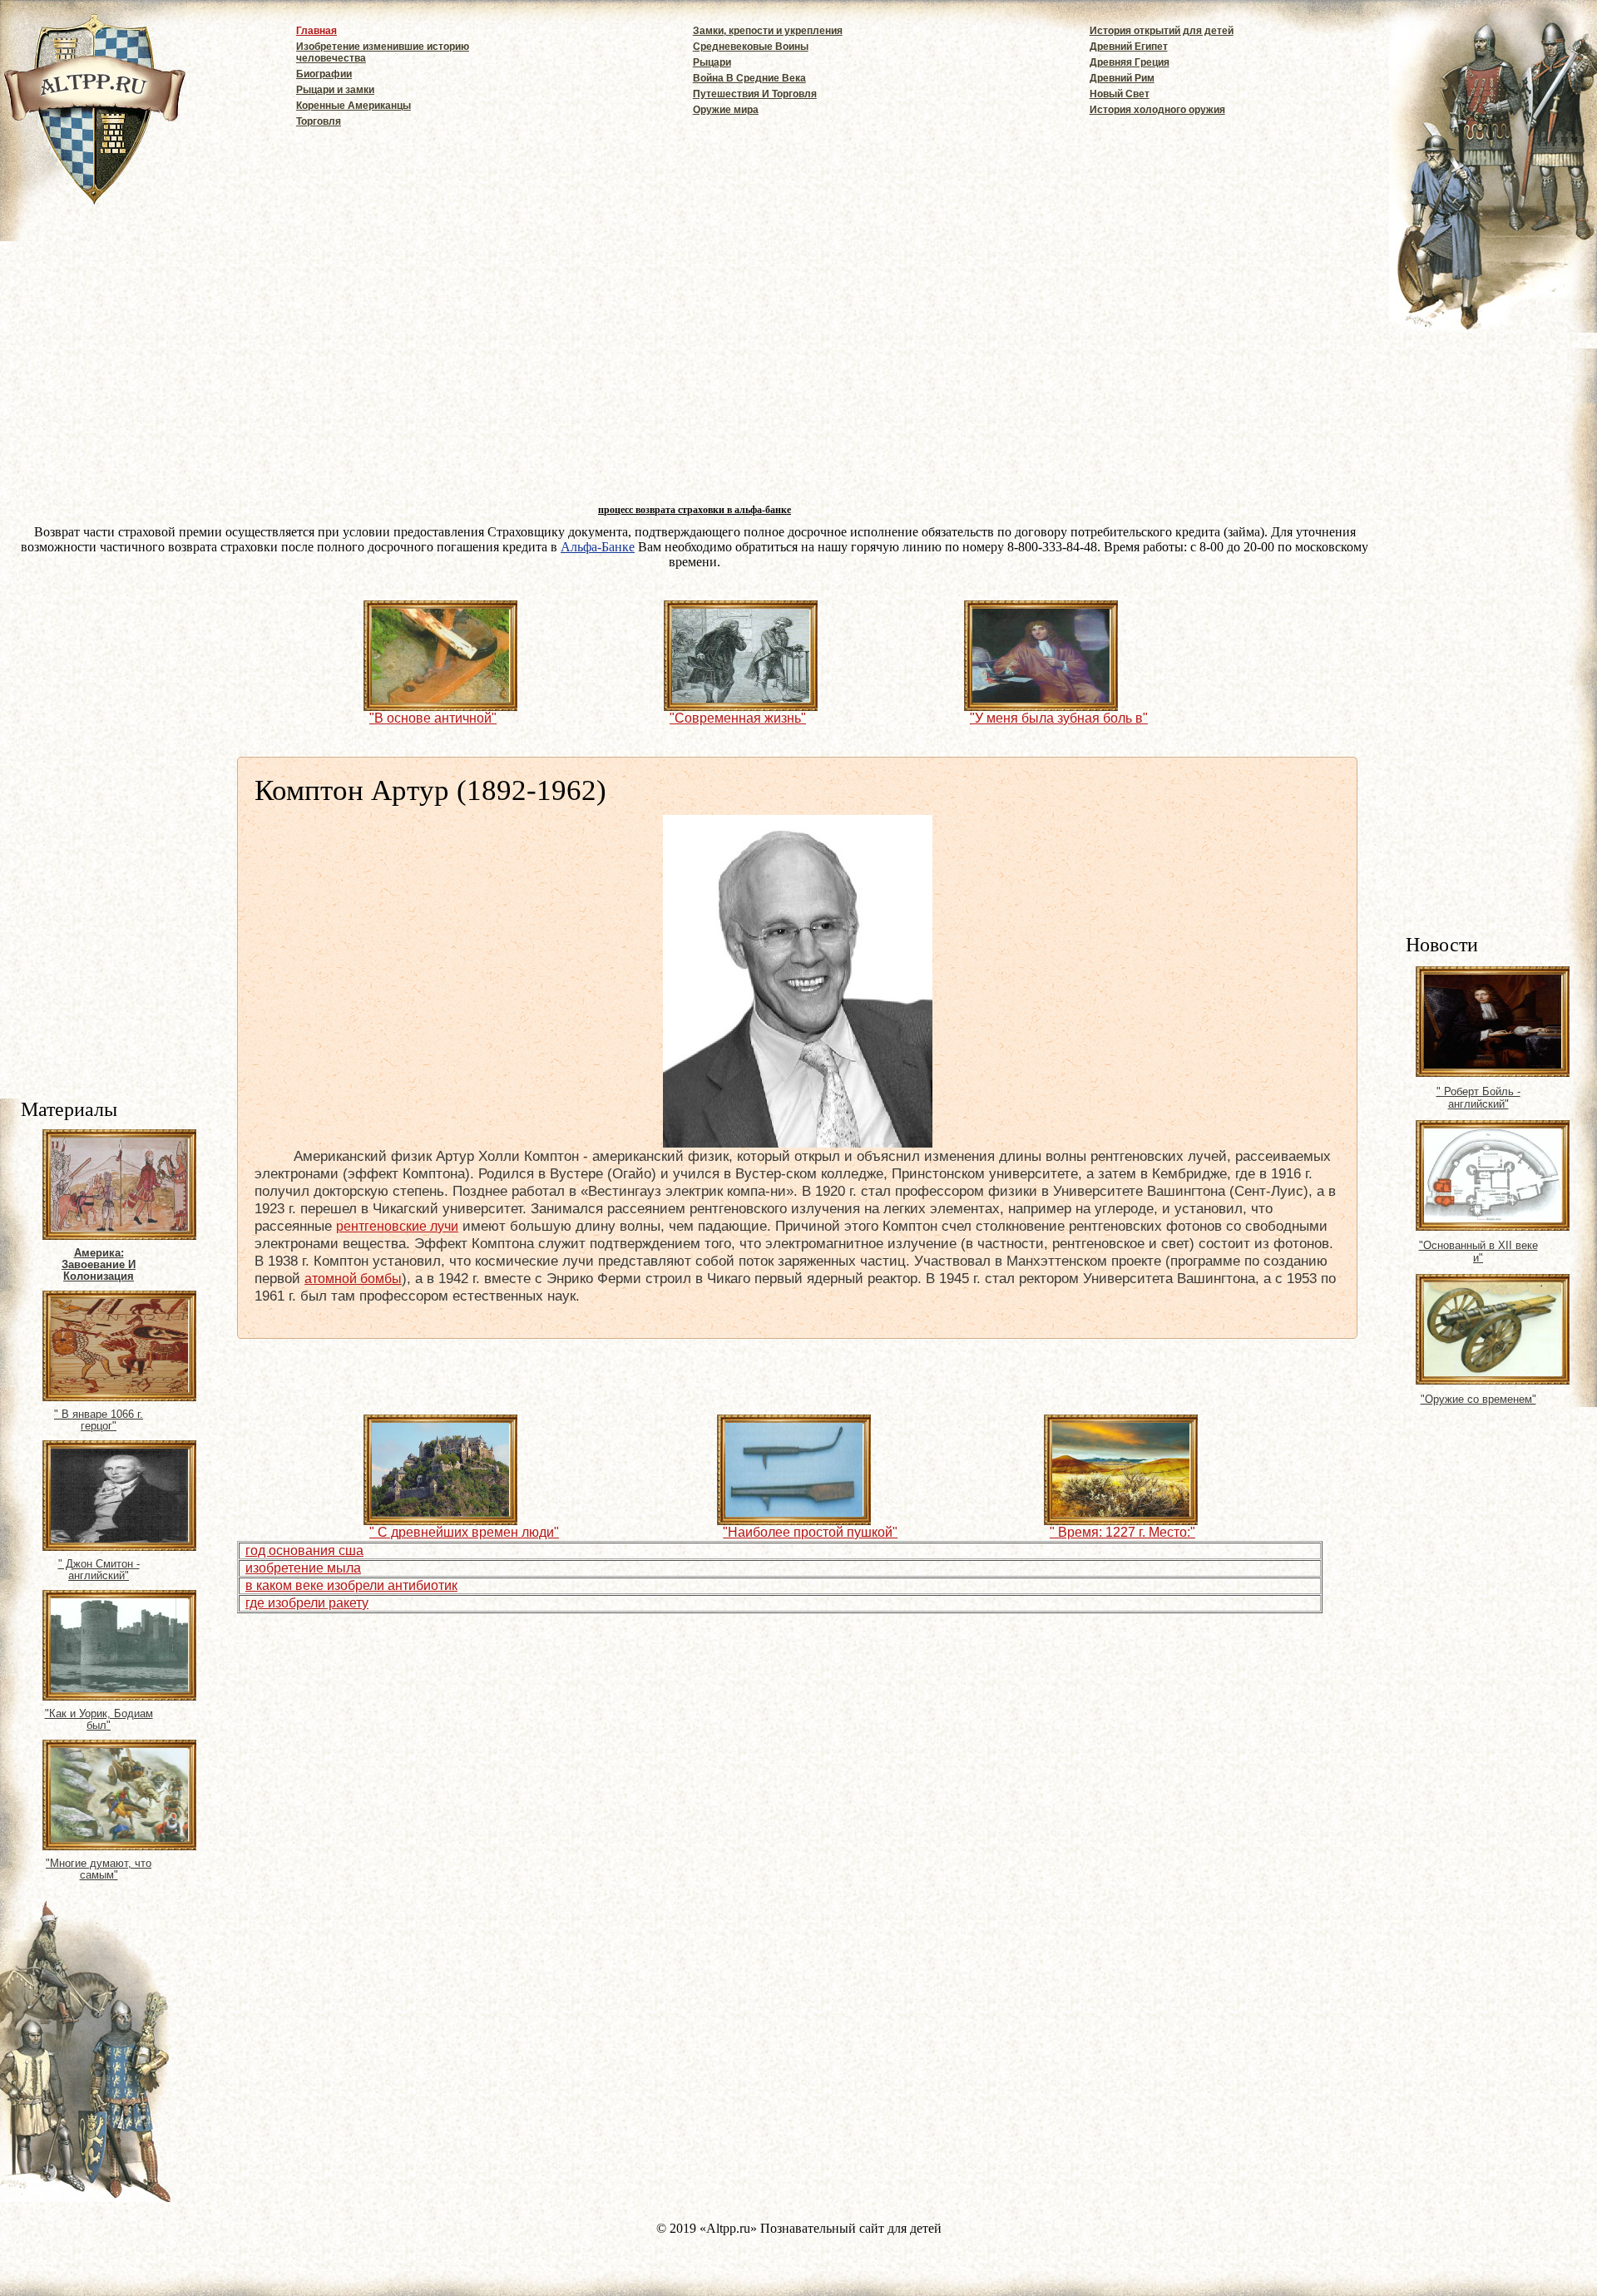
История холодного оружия (1157, 110)
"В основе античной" (433, 718)
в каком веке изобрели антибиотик (351, 1585)
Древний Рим (1122, 78)
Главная (316, 31)
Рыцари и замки (335, 90)
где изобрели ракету (307, 1603)
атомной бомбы (353, 1279)
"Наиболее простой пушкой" (810, 1532)
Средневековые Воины (751, 47)
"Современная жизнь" (738, 718)
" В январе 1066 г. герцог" (99, 1420)
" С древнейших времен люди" (464, 1532)
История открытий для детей (1162, 31)
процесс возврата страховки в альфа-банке (695, 510)
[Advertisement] (1501, 669)
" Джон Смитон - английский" (99, 1570)
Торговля (319, 121)
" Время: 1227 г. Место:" (1122, 1532)
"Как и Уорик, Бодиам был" (99, 1720)
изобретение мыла (303, 1568)
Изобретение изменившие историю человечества (383, 52)
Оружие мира (726, 110)
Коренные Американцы (354, 106)
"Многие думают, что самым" (99, 1869)
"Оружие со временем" (1478, 1399)
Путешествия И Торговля (755, 94)
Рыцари (712, 62)
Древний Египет (1129, 47)
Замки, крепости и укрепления (768, 31)
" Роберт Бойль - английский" (1478, 1098)
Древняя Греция (1130, 62)
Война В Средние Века (749, 78)
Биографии (324, 74)
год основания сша (304, 1550)
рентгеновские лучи (397, 1226)
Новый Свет (1120, 94)
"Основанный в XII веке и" (1478, 1252)
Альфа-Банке (598, 547)
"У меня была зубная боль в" (1059, 718)
